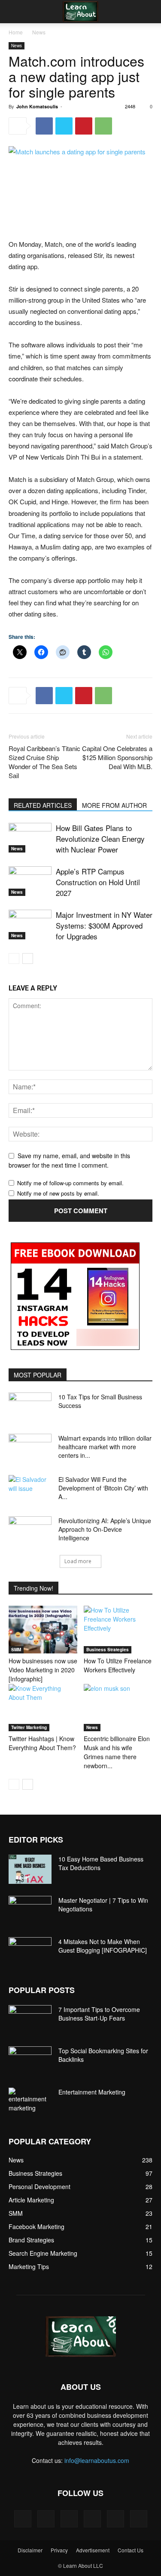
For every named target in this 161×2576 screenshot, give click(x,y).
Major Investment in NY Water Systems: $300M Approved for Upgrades (104, 925)
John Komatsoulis (37, 106)
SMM (16, 1650)
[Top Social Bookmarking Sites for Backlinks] (30, 2061)
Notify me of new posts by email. (58, 1193)
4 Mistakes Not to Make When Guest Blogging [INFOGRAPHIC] (103, 1946)
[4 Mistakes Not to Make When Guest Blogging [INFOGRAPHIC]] (30, 1952)
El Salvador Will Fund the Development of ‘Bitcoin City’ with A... (103, 1488)
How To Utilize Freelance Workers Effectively (118, 1665)
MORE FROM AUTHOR (114, 805)
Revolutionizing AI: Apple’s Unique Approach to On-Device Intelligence (105, 1529)
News (39, 32)
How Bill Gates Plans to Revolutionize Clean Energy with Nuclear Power (100, 839)
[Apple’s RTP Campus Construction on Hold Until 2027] (30, 881)
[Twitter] (64, 126)
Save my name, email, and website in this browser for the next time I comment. (69, 1161)
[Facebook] (44, 126)
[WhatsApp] (103, 126)
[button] (15, 12)
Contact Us (131, 2550)
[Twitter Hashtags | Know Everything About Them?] (43, 1708)
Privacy (59, 2550)
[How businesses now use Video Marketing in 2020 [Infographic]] (43, 1629)
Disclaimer (30, 2550)
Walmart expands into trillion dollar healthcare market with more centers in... (105, 1447)
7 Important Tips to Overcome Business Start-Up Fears (99, 2014)
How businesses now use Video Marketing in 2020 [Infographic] (43, 1670)
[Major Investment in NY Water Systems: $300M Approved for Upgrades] (30, 925)
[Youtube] (139, 2519)
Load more (78, 1561)
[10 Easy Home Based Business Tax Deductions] (30, 1869)
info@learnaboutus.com (97, 2460)
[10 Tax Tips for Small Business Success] (30, 1408)
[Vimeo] (92, 2519)
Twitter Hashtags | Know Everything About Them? (42, 1743)
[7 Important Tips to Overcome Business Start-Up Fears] (30, 2020)
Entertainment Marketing (92, 2092)
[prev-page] (14, 958)
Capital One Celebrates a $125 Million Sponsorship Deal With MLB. (117, 757)
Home (16, 32)
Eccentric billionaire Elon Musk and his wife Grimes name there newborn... (117, 1752)
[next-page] (28, 958)
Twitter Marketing (29, 1727)
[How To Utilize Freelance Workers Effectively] (118, 1629)
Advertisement (93, 2550)
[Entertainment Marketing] (30, 2100)
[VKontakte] (115, 2519)
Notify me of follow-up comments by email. (70, 1183)
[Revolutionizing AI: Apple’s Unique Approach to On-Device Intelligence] (30, 1531)
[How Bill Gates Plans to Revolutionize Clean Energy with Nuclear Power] (30, 838)
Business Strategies (108, 1650)
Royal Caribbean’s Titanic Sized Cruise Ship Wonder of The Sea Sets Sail (44, 762)
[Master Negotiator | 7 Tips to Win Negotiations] (30, 1911)
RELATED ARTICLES (43, 805)
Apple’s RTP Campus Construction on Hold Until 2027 (98, 882)
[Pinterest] (84, 126)
